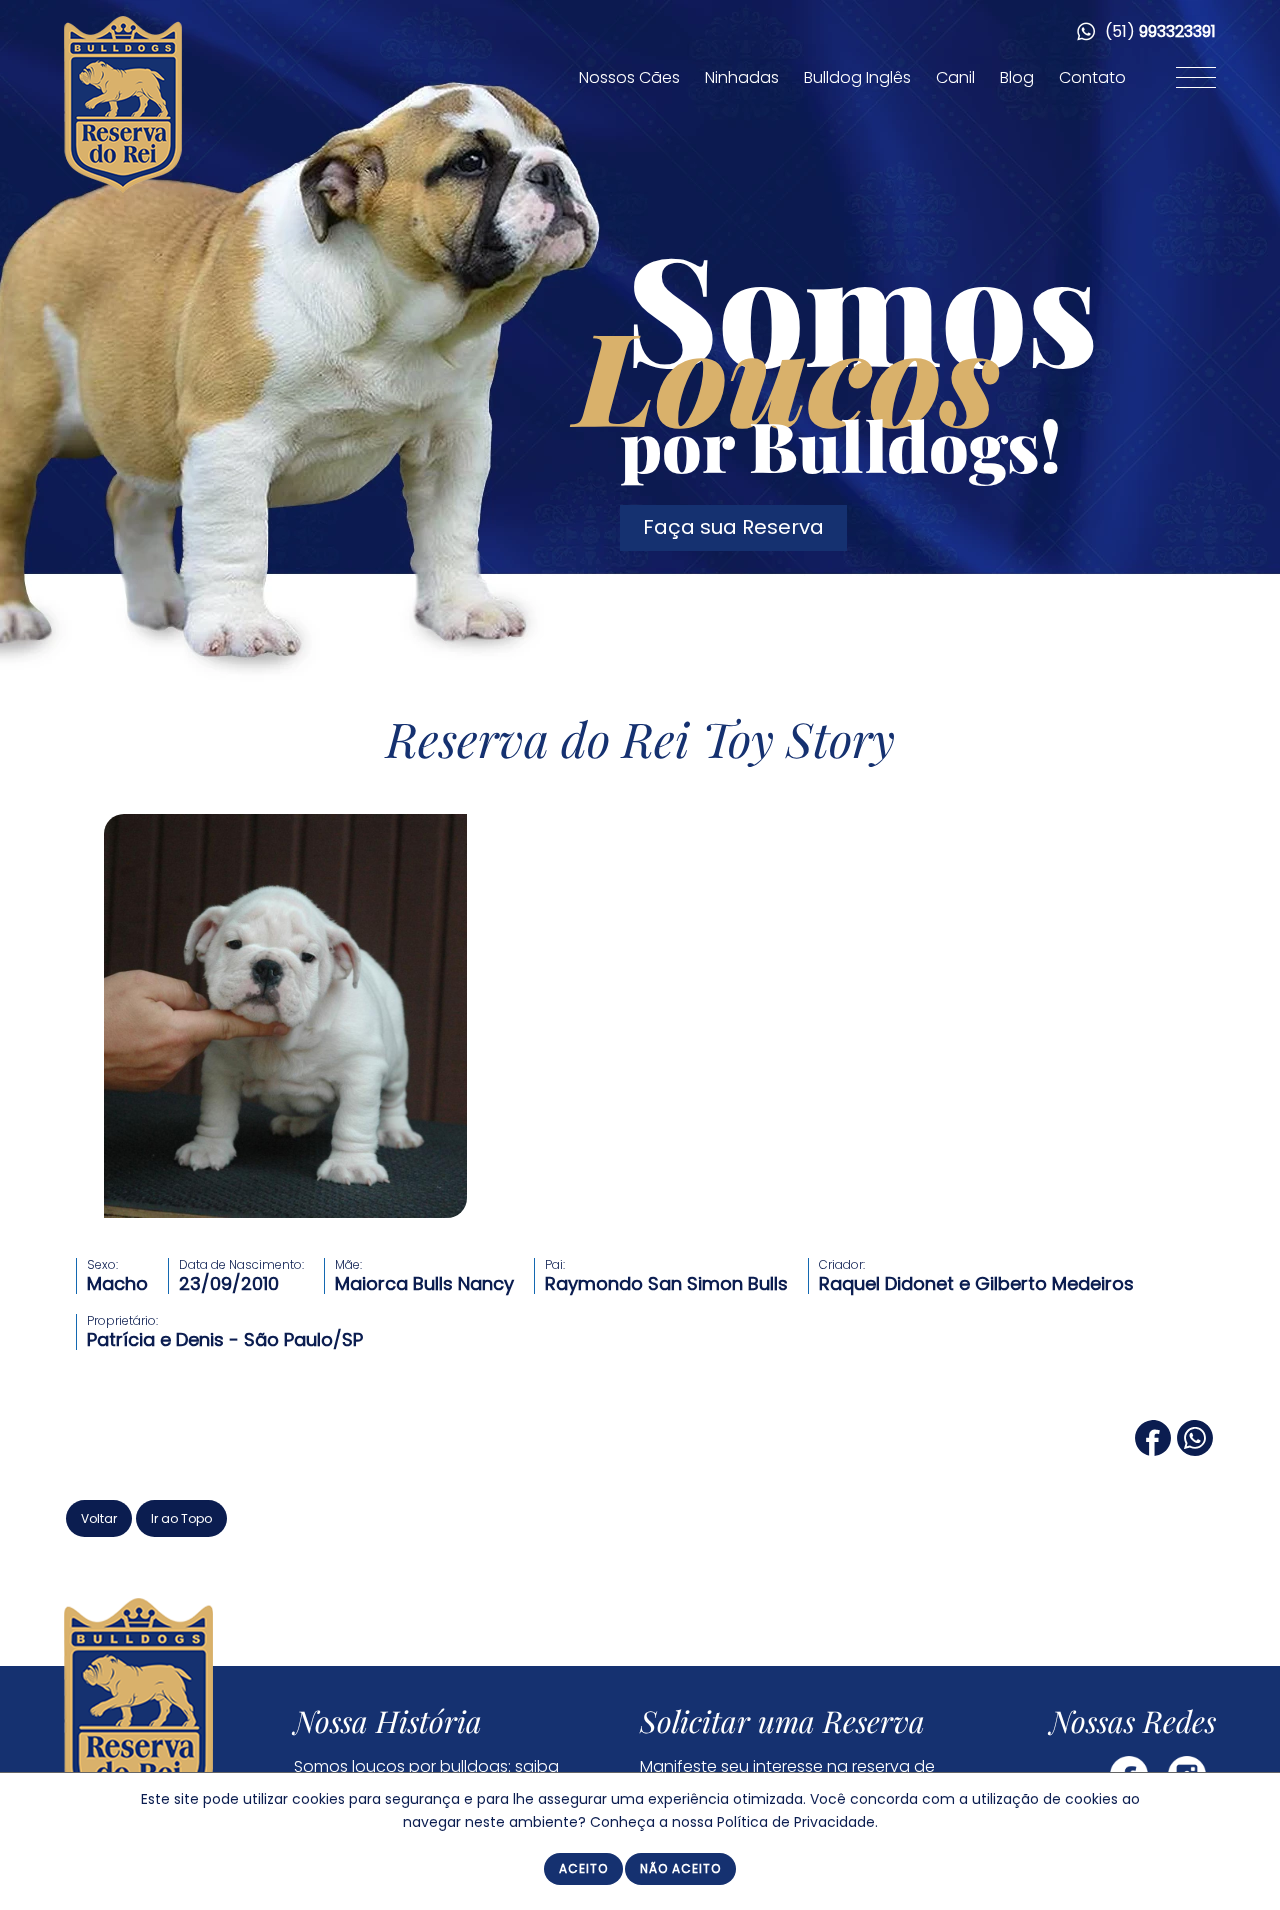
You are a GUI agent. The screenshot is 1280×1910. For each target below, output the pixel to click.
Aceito (583, 1868)
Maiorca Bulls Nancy (424, 1283)
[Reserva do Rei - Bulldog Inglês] (123, 188)
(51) (1158, 31)
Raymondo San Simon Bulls (666, 1283)
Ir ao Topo (181, 1518)
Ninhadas (742, 77)
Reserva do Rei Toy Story (640, 738)
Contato (1092, 77)
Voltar (99, 1518)
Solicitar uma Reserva (782, 1721)
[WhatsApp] (1195, 1448)
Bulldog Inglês (857, 77)
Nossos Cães (629, 77)
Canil (955, 77)
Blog (1017, 77)
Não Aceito (680, 1868)
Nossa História (388, 1721)
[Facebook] (1153, 1448)
